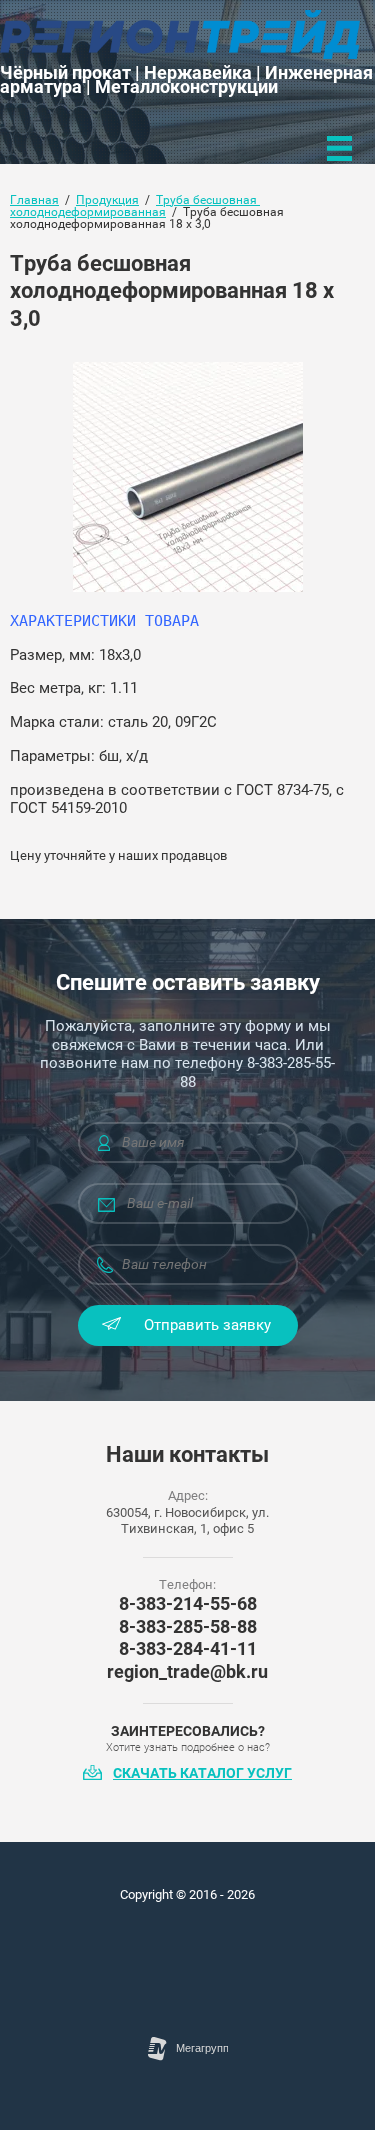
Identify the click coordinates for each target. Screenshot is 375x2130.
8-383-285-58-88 (188, 1626)
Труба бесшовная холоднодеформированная (135, 206)
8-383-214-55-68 (188, 1603)
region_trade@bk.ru (187, 1671)
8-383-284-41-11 (188, 1648)
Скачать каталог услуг (202, 1773)
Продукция (107, 200)
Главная (34, 200)
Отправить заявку (207, 1325)
